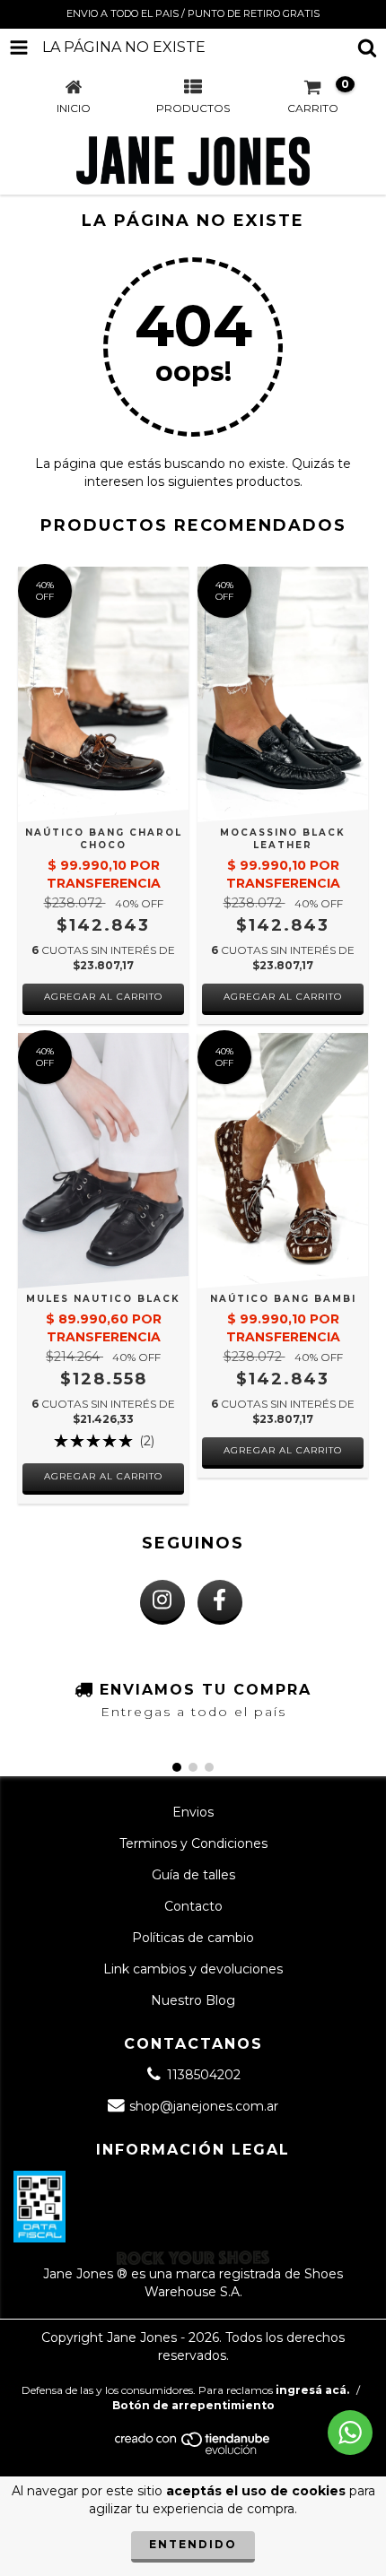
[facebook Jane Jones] (220, 1602)
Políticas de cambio (193, 1938)
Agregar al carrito (103, 997)
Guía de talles (193, 1875)
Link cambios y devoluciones (193, 1969)
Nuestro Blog (193, 2000)
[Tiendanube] (193, 2451)
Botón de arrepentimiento (193, 2405)
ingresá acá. (312, 2390)
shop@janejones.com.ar (204, 2106)
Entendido (193, 2544)
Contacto (193, 1906)
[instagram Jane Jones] (162, 1602)
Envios (193, 1812)
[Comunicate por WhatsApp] (350, 2433)
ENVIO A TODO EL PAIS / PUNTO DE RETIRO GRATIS (193, 13)
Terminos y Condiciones (193, 1843)
